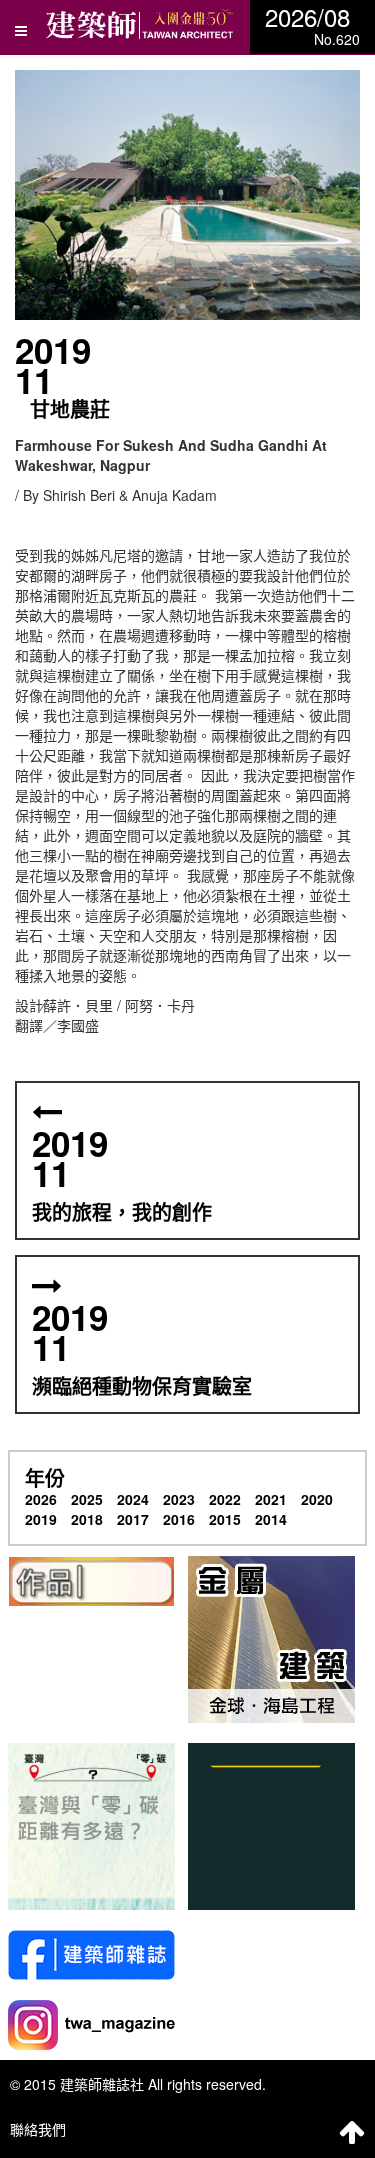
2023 (179, 1499)
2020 (317, 1499)
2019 (41, 1519)
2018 (87, 1519)
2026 (41, 1499)
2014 (271, 1519)
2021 (271, 1499)
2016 (179, 1519)
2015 (225, 1519)
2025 (87, 1499)
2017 (133, 1519)
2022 (225, 1499)
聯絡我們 (38, 2129)
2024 (133, 1499)
